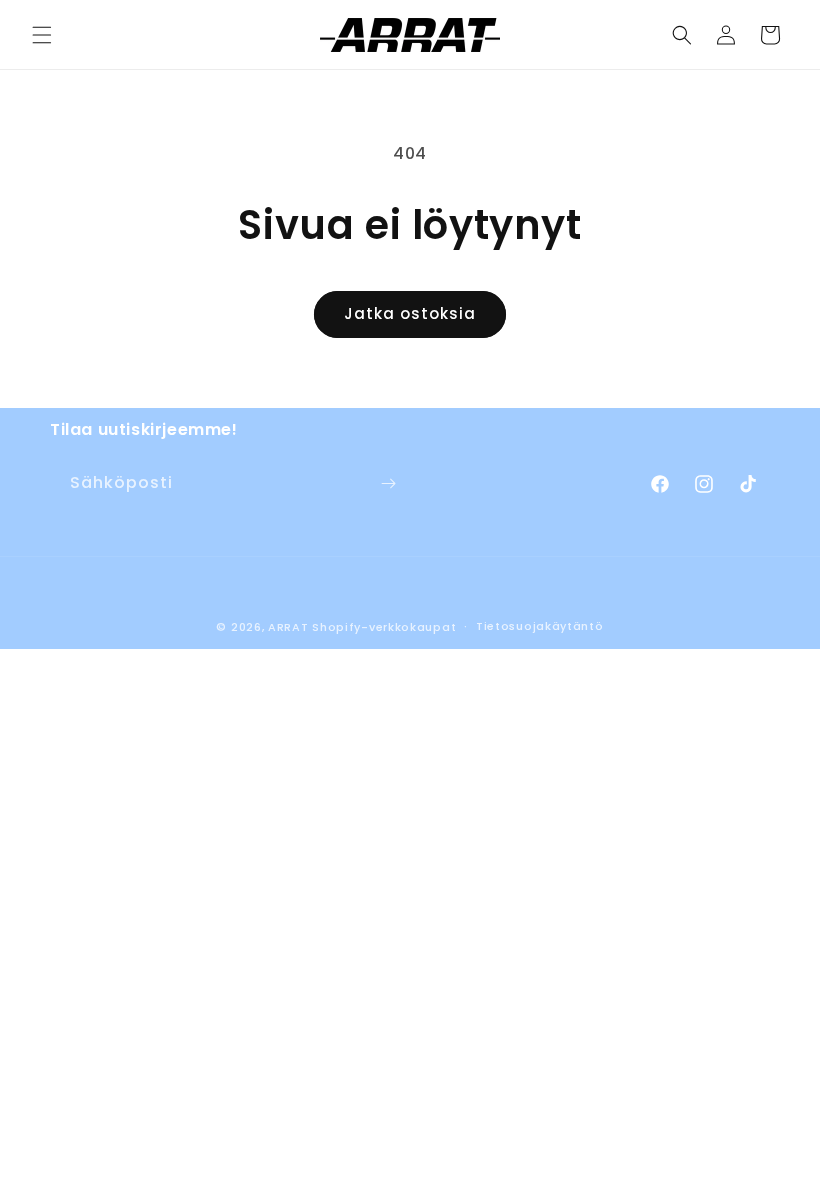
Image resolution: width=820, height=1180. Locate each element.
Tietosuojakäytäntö (540, 626)
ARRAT (288, 627)
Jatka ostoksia (410, 313)
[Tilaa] (388, 483)
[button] (42, 35)
